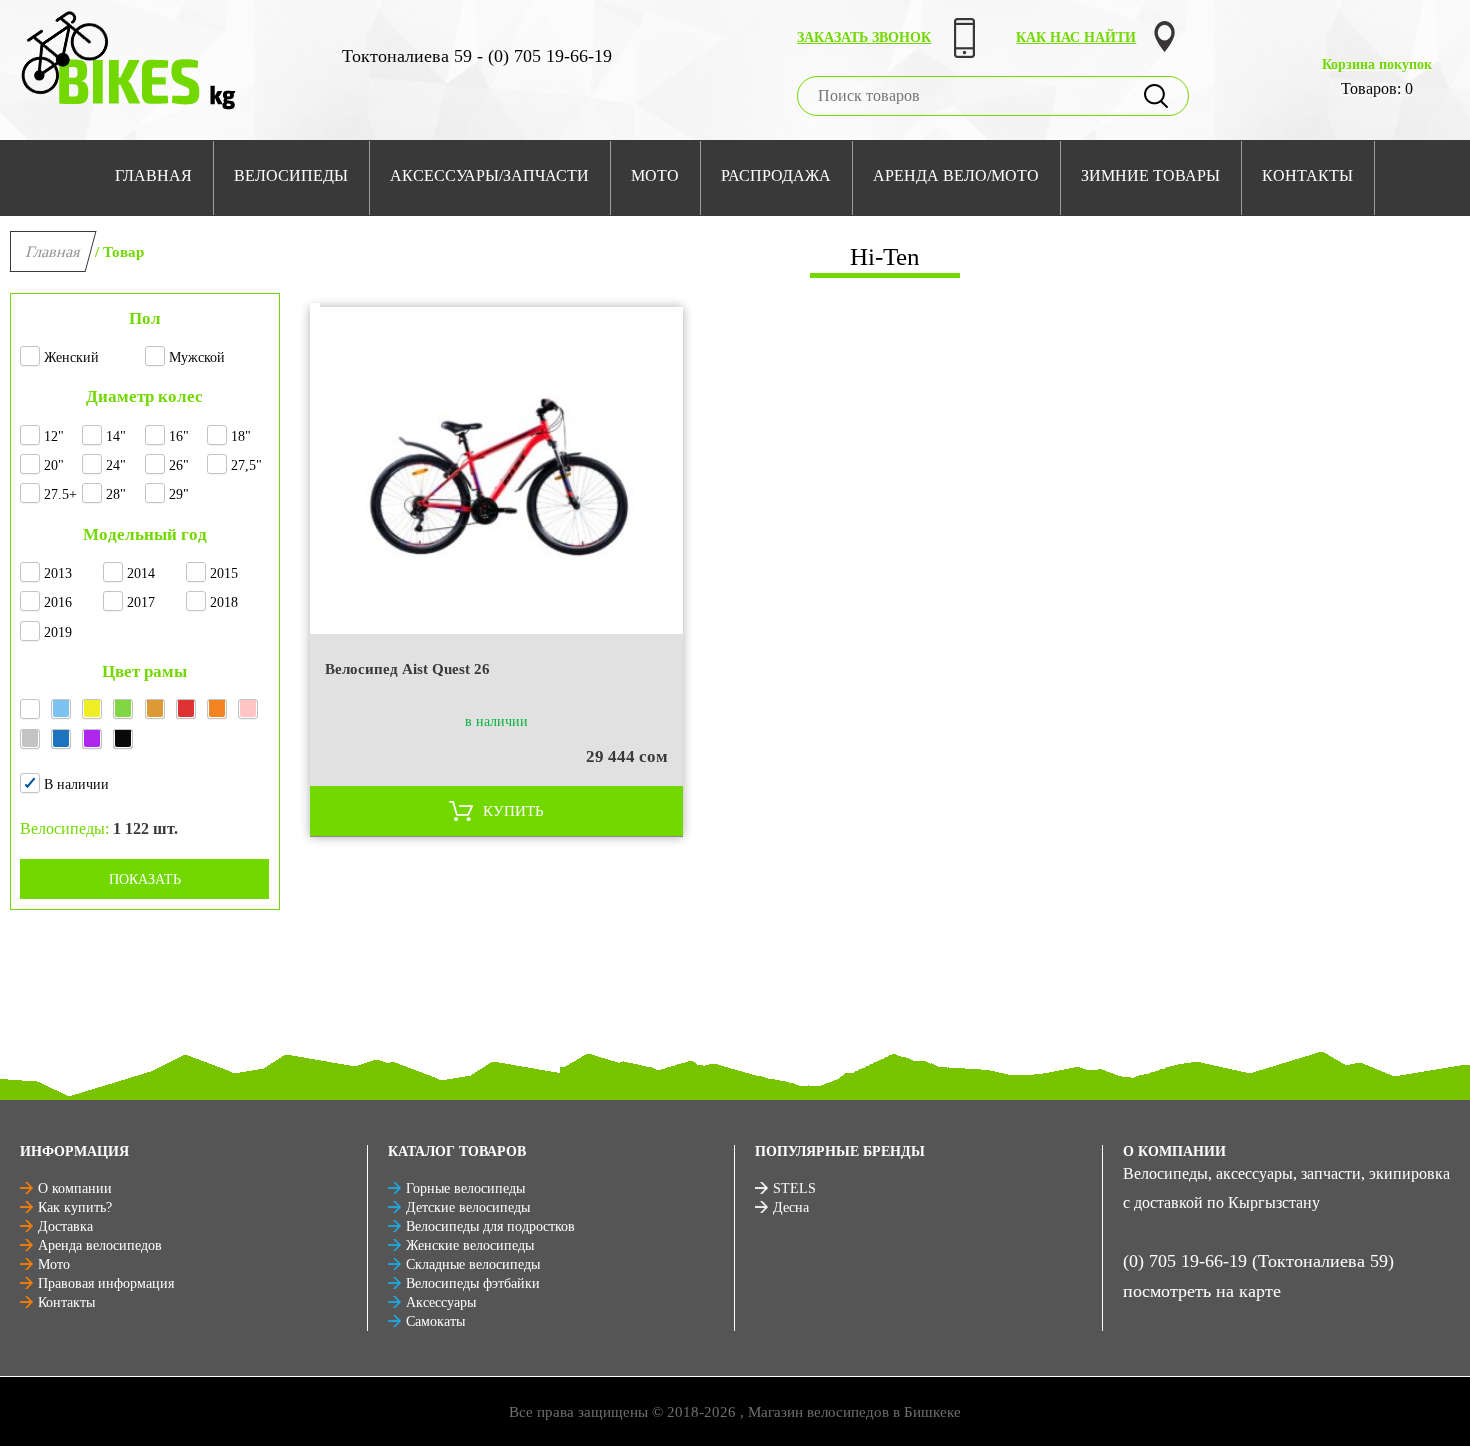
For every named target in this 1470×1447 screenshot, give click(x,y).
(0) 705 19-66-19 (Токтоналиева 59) (1258, 1261)
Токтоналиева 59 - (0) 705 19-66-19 (477, 56)
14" (116, 436)
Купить (513, 811)
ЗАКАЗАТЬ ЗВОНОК (864, 37)
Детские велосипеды (468, 1207)
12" (54, 436)
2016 (58, 602)
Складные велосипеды (473, 1264)
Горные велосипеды (465, 1188)
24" (116, 465)
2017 (141, 602)
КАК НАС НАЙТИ (1076, 37)
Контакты (66, 1302)
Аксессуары (441, 1302)
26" (179, 465)
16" (179, 436)
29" (179, 494)
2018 (224, 602)
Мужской (197, 357)
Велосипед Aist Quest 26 (407, 669)
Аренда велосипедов (100, 1245)
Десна (791, 1207)
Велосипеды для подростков (490, 1226)
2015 (224, 573)
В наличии (76, 784)
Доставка (65, 1226)
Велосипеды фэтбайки (473, 1283)
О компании (75, 1188)
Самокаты (435, 1321)
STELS (794, 1188)
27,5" (246, 465)
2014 (141, 573)
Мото (54, 1264)
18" (241, 436)
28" (116, 494)
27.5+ (60, 494)
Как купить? (75, 1207)
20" (54, 465)
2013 (58, 573)
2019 (58, 632)
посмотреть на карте (1202, 1291)
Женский (71, 357)
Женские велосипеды (470, 1245)
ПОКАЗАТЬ (145, 879)
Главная (53, 251)
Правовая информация (106, 1283)
